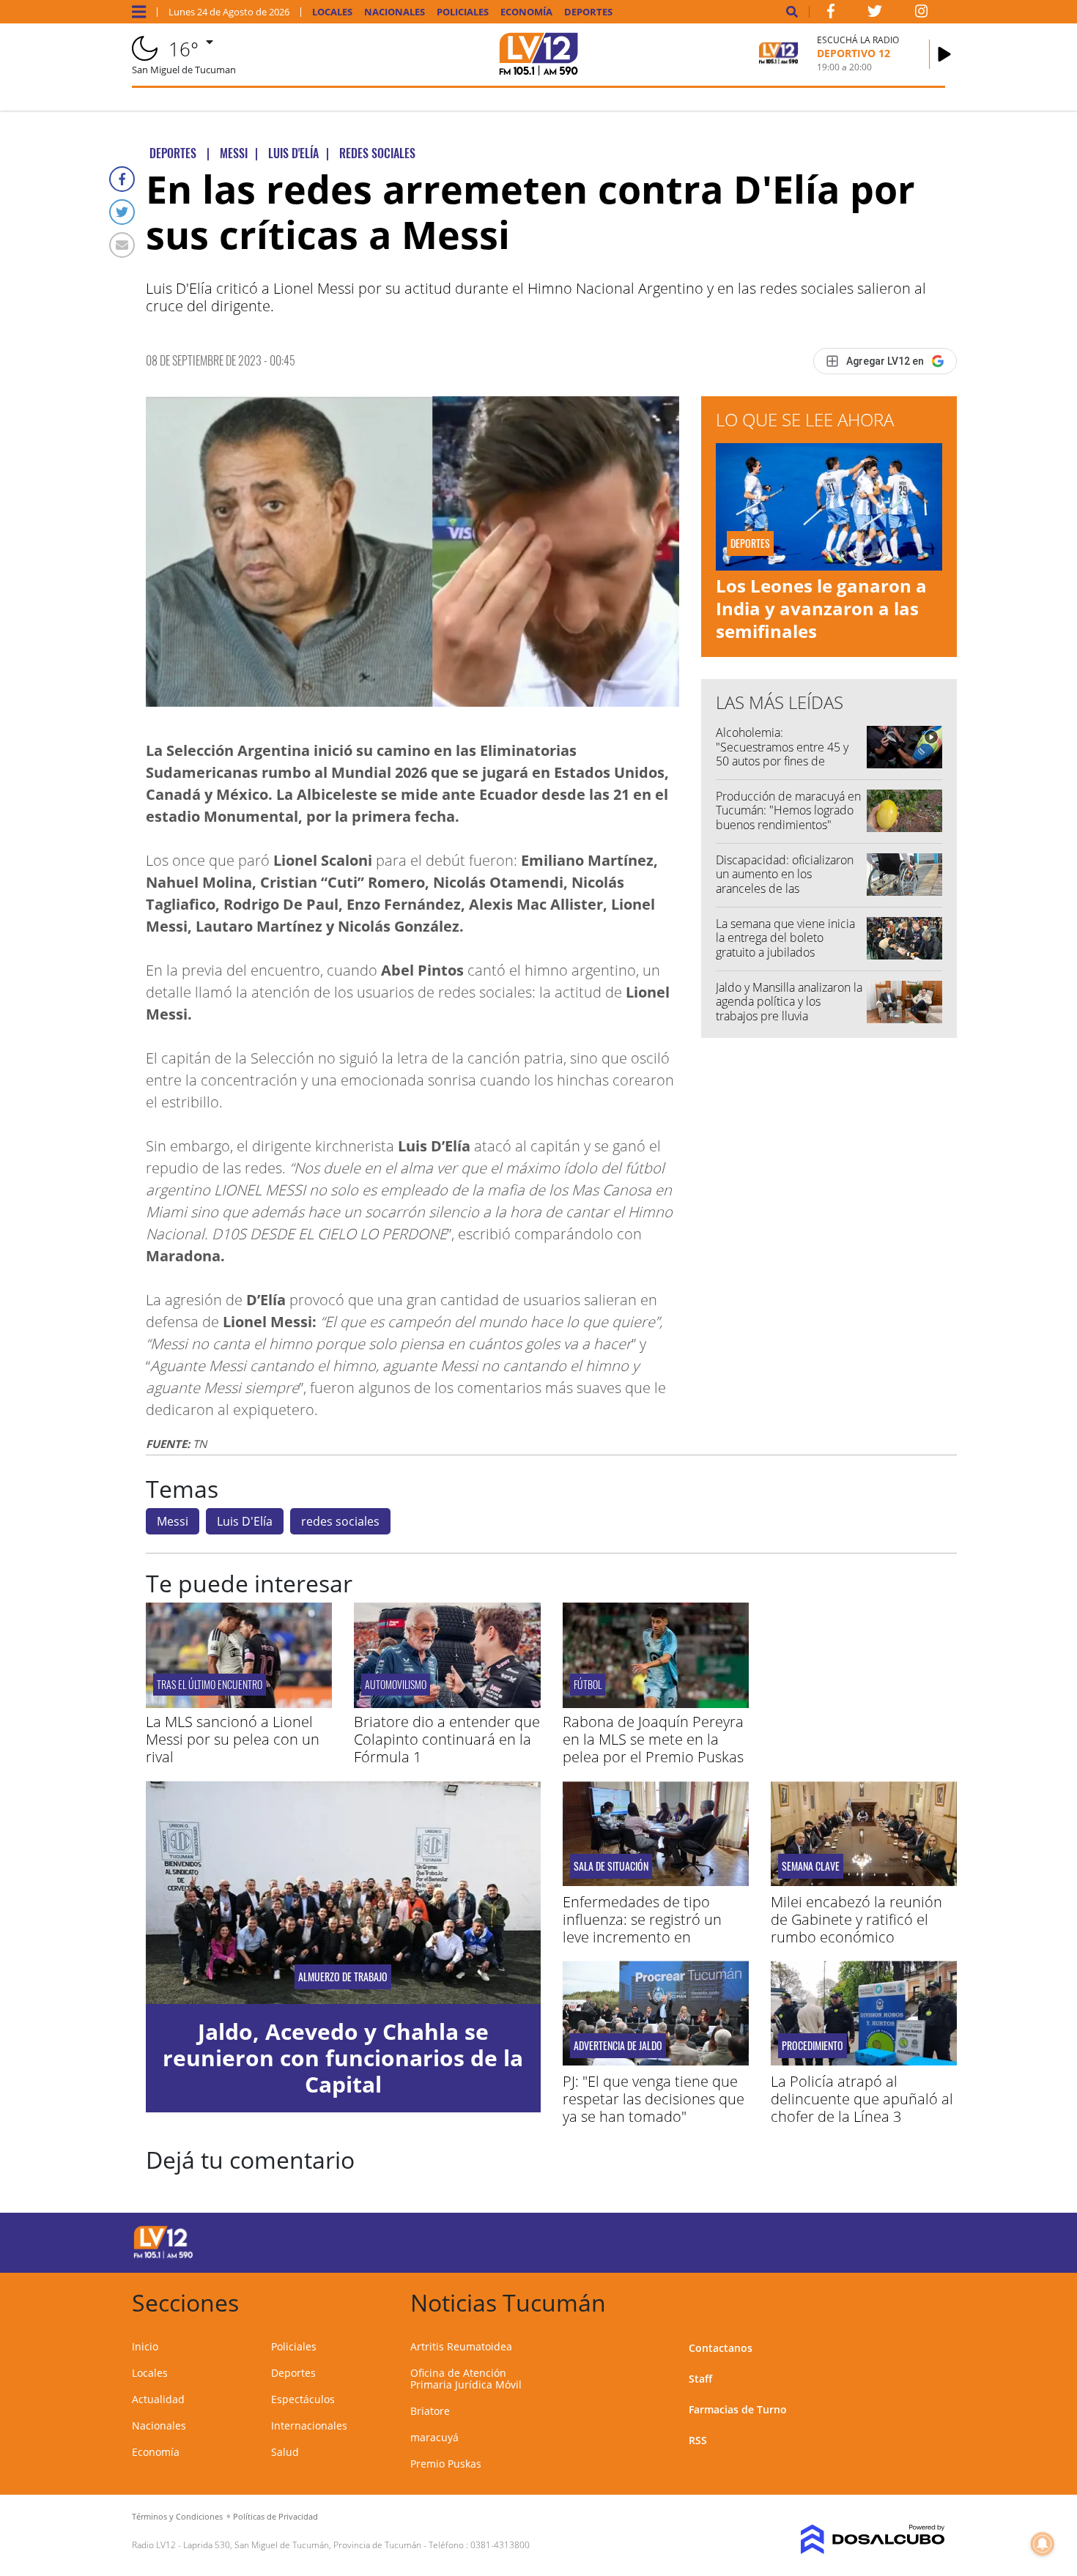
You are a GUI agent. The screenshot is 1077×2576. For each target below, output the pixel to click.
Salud (285, 2452)
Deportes (588, 12)
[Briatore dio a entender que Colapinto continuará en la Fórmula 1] (447, 1704)
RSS (698, 2440)
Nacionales (395, 12)
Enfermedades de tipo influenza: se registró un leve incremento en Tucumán (642, 1928)
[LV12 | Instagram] (922, 14)
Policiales (463, 12)
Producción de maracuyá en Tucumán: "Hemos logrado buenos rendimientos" (788, 810)
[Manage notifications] (1043, 2544)
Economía (526, 12)
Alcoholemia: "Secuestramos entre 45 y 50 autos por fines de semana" (782, 754)
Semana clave (811, 1866)
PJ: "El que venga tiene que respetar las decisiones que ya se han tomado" (654, 2099)
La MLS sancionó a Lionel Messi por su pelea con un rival (233, 1739)
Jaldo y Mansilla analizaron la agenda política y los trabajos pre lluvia (789, 1001)
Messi (173, 1521)
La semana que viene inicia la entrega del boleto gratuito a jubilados (785, 938)
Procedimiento (813, 2046)
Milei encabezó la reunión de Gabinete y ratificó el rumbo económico (856, 1919)
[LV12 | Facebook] (831, 14)
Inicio (145, 2346)
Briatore (430, 2411)
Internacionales (309, 2425)
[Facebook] (122, 179)
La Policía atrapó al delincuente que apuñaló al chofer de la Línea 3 (862, 2099)
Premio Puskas (446, 2464)
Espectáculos (303, 2399)
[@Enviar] (122, 245)
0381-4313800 (500, 2545)
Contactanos (721, 2348)
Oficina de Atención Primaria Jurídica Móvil (466, 2379)
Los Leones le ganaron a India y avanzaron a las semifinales (821, 608)
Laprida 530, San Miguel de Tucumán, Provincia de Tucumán (302, 2545)
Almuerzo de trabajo (343, 1977)
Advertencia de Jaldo (618, 2046)
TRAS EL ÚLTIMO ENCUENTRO (210, 1684)
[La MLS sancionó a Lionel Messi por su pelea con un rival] (239, 1704)
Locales (332, 12)
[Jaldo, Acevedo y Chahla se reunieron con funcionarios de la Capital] (343, 1892)
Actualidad (158, 2399)
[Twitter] (122, 212)
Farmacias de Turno (738, 2409)
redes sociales (340, 1521)
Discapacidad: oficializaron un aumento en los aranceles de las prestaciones (785, 881)
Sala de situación (611, 1866)
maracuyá (434, 2437)
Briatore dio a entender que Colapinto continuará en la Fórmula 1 (447, 1739)
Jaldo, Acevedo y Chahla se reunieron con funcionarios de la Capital (343, 2058)
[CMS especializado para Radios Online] (852, 2539)
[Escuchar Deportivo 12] (944, 54)
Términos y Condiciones (177, 2516)
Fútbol (588, 1684)
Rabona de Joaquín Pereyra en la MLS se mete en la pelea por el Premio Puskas (653, 1739)
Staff (700, 2379)
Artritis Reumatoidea (461, 2346)
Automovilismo (396, 1684)
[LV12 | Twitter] (875, 14)
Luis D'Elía (245, 1521)
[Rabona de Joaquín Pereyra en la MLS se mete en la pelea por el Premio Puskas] (656, 1704)
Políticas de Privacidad (275, 2516)
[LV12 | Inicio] (929, 2300)
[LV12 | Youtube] (842, 2240)
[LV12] (163, 2256)
